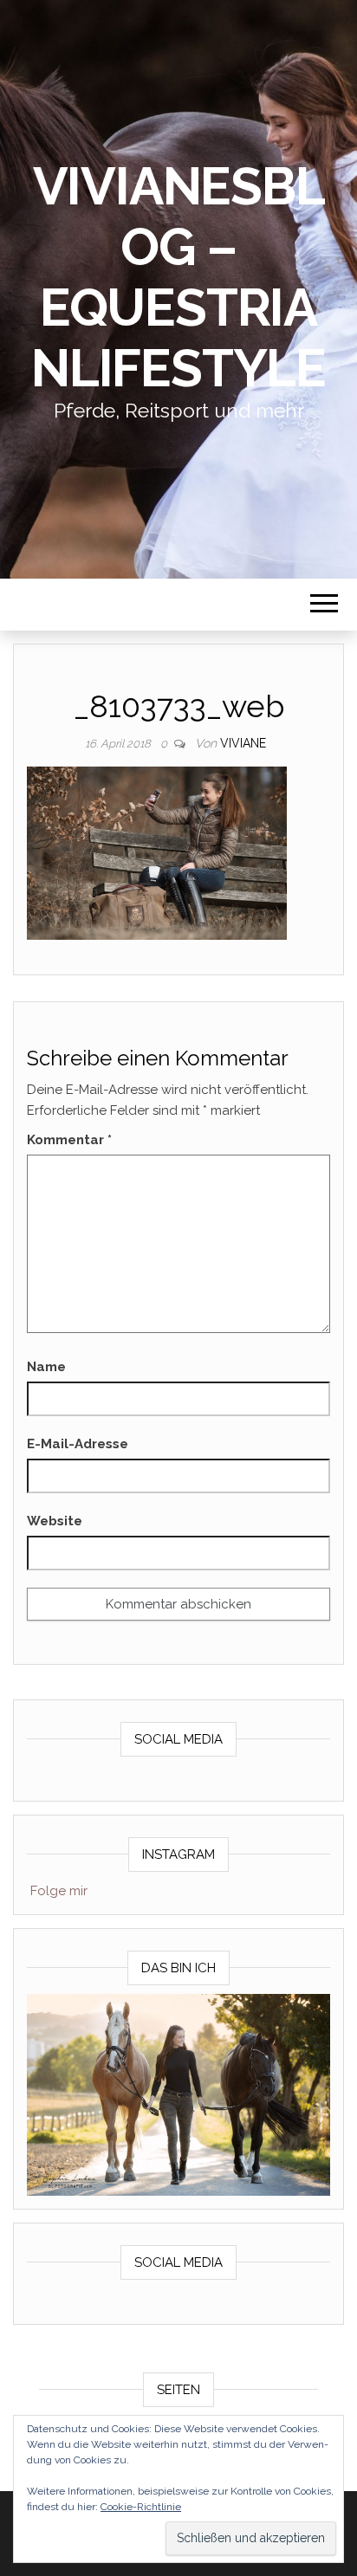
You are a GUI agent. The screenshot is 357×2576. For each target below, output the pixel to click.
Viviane (243, 743)
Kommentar (69, 1140)
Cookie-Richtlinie (141, 2507)
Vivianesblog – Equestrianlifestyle (178, 277)
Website (55, 1521)
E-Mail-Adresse (78, 1444)
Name (46, 1367)
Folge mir (59, 1891)
